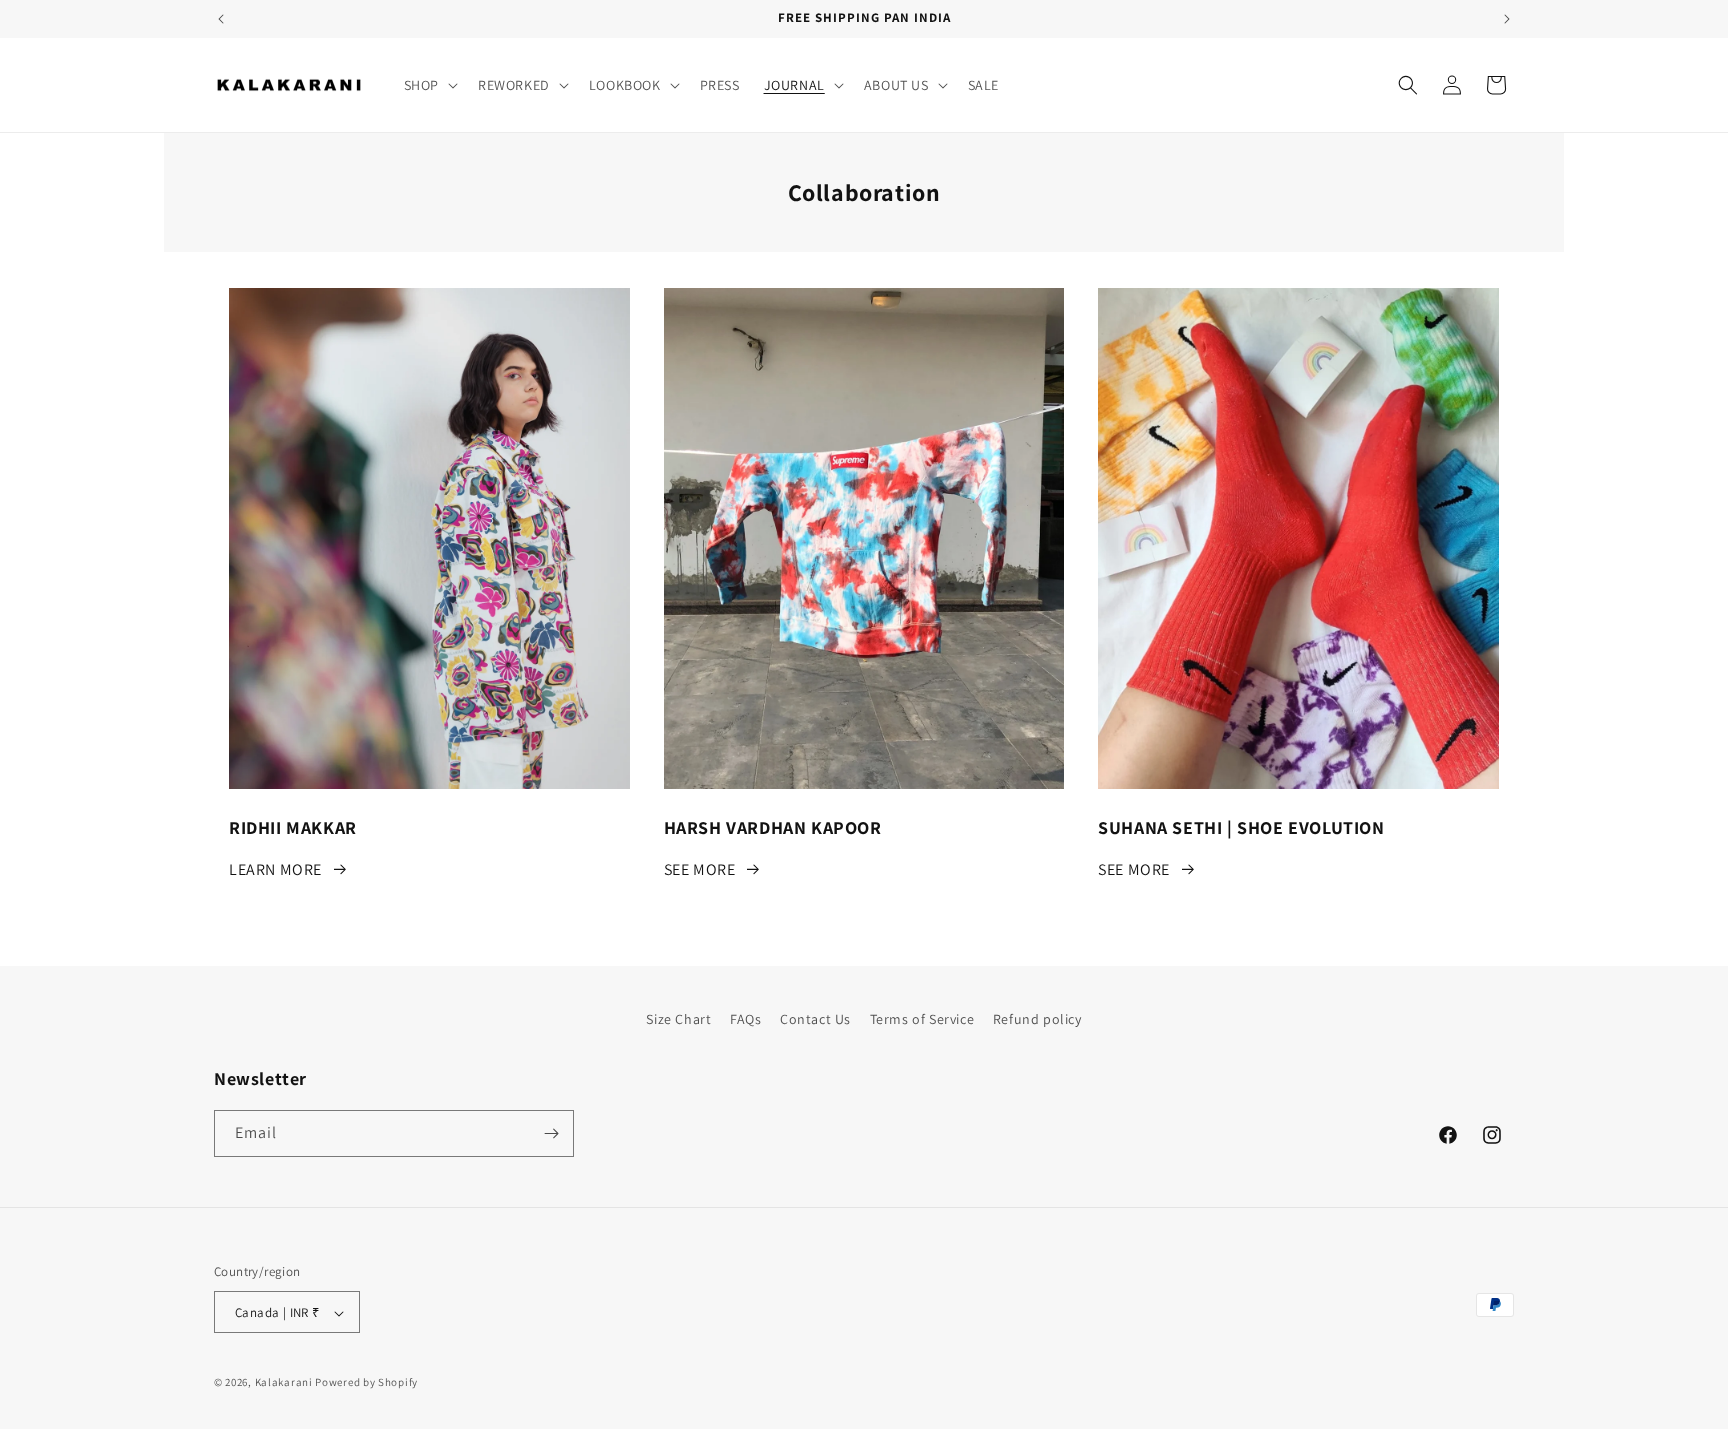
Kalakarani (284, 1383)
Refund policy (1037, 1019)
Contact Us (815, 1019)
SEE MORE (700, 869)
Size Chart (678, 1019)
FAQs (745, 1019)
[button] (429, 85)
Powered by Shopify (366, 1383)
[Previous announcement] (221, 19)
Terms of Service (922, 1019)
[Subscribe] (551, 1133)
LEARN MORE (275, 869)
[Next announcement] (1507, 19)
